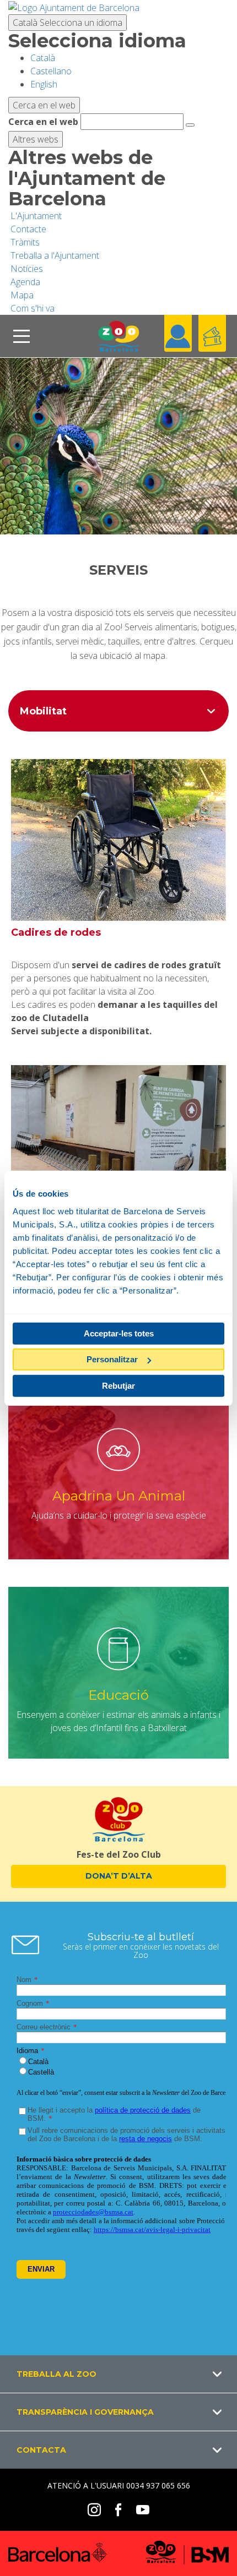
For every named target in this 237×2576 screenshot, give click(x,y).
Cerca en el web (43, 122)
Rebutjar (118, 1385)
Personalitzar (112, 1359)
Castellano (51, 71)
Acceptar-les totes (119, 1333)
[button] (118, 2374)
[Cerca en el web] (190, 125)
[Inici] (118, 336)
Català (68, 23)
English (44, 84)
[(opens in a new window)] (74, 7)
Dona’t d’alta (119, 1876)
